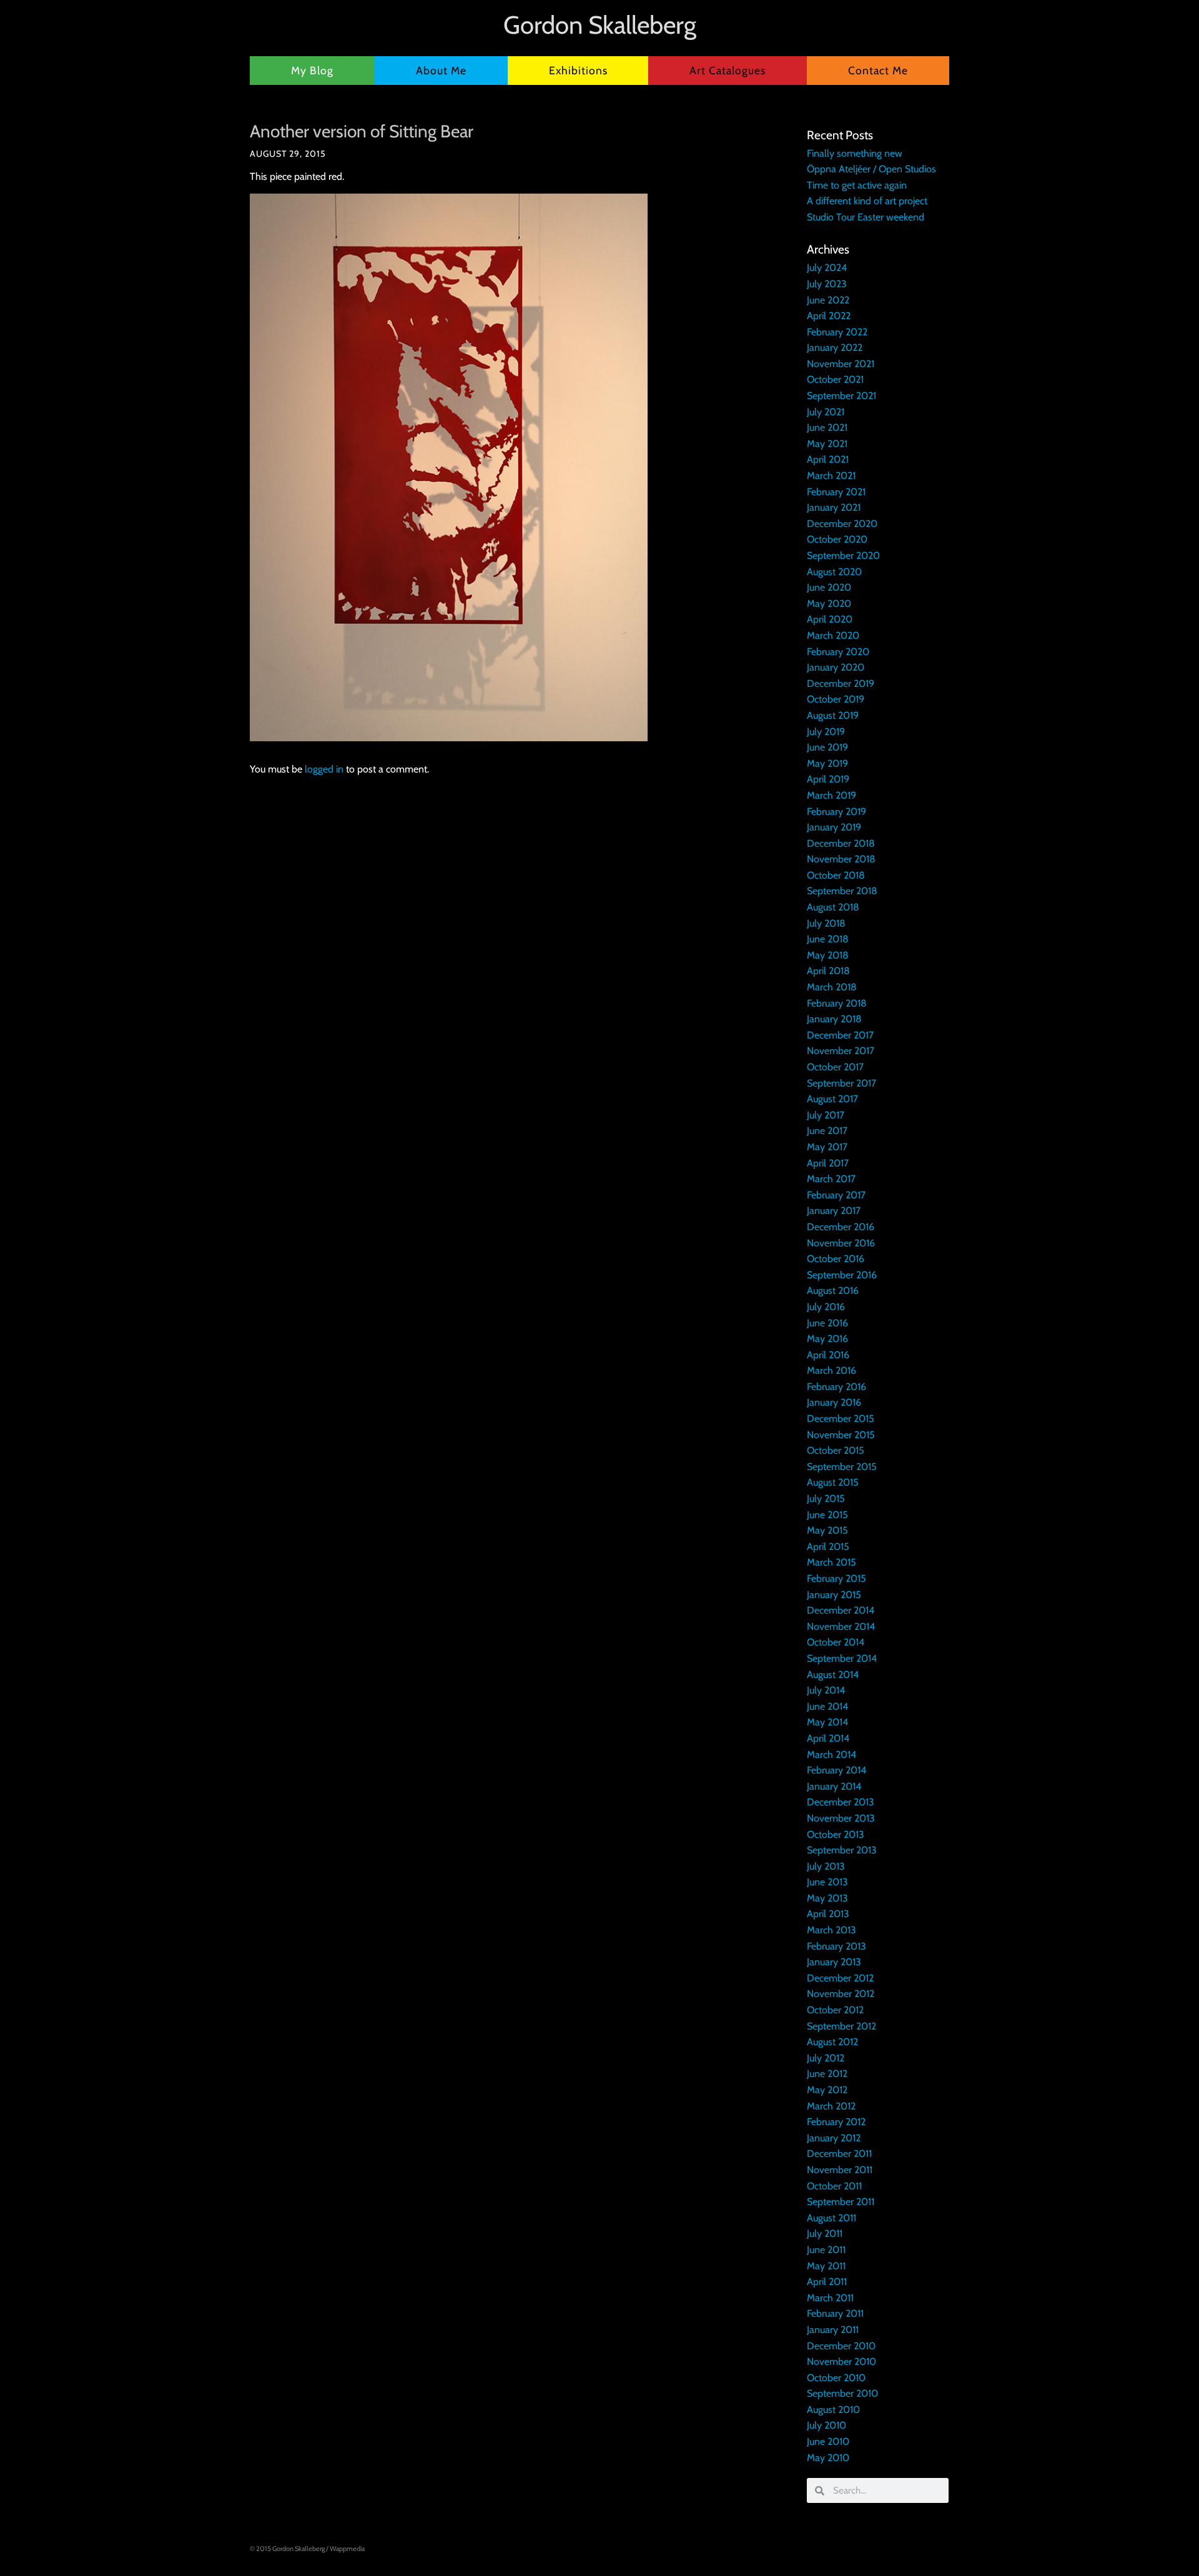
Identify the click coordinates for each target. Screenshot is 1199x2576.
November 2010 (841, 2361)
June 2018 (828, 939)
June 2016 (827, 1323)
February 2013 (836, 1946)
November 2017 (841, 1051)
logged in (324, 769)
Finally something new (855, 153)
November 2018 (841, 859)
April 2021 (828, 459)
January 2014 (834, 1786)
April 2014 (828, 1738)
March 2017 (831, 1179)
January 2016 (834, 1402)
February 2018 (837, 1003)
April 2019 (828, 779)
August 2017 (832, 1099)
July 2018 (826, 923)
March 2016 (831, 1370)
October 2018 (836, 875)
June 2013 (827, 1882)
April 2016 (828, 1355)
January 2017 (834, 1211)
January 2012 (834, 2138)
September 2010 (842, 2393)
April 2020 (830, 619)
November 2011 (840, 2170)
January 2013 (834, 1962)
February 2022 (837, 332)
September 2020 (843, 555)
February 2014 (836, 1770)
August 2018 (833, 907)
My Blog (312, 70)
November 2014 (841, 1626)
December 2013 (841, 1802)
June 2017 (827, 1131)
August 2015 (833, 1482)
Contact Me (878, 70)
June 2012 (827, 2074)
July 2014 (826, 1690)
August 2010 (833, 2410)
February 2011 (835, 2313)
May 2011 (826, 2266)
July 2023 (827, 284)
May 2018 (828, 955)
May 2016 (827, 1339)
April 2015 (828, 1547)
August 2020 (834, 572)
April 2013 (828, 1914)
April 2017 (828, 1163)
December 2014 (841, 1610)
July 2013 (826, 1866)
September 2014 (842, 1658)
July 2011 (825, 2233)
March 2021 (831, 476)
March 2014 (831, 1754)
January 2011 (833, 2330)
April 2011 (827, 2282)
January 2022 (835, 348)
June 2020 (829, 587)
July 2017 (826, 1115)
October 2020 (837, 539)
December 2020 (842, 524)
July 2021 (826, 412)
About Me (441, 70)
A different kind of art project (867, 201)
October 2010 (836, 2378)
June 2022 (828, 300)
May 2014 (827, 1722)
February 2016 (836, 1387)
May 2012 (827, 2090)
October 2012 (835, 2010)
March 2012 (831, 2106)
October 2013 (836, 1834)
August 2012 (832, 2042)
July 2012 (826, 2058)
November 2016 (841, 1243)
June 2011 (826, 2250)
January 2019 (834, 827)
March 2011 (830, 2298)
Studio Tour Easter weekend (866, 217)
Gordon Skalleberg (600, 25)
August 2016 (833, 1290)
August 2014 (833, 1675)
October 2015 (836, 1450)
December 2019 (841, 683)
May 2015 (827, 1530)
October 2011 (834, 2186)
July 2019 (826, 732)
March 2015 (831, 1562)
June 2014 (827, 1706)
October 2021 (835, 379)
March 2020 (833, 635)
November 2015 (841, 1435)
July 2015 (826, 1498)
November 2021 (841, 364)
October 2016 (836, 1259)
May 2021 (827, 444)
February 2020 (838, 652)
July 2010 (826, 2425)
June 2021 (827, 427)
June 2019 (827, 747)
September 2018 (842, 891)
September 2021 (841, 396)
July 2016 (826, 1307)
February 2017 (836, 1195)
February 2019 (836, 812)
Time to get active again (857, 185)
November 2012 (841, 1994)
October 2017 (835, 1067)
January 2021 (834, 507)
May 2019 (827, 763)
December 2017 (840, 1035)
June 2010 (828, 2441)
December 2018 (841, 843)
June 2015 (827, 1515)
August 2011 (831, 2218)
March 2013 (831, 1930)
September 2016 (842, 1275)
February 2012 (836, 2122)
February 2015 (836, 1578)
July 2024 (827, 268)
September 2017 (841, 1083)
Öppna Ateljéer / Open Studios (871, 169)
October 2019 (836, 699)
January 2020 (836, 667)
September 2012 (841, 2026)
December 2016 (841, 1227)
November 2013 (841, 1818)
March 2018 (832, 987)
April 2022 (829, 316)
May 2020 (829, 604)
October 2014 (836, 1642)
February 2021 (836, 492)
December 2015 (841, 1419)
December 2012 (840, 1978)
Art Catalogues (728, 70)
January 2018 (834, 1019)
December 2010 (841, 2346)
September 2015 (842, 1467)
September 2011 (841, 2202)
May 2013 (827, 1898)
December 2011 (839, 2154)
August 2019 (833, 715)
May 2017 (827, 1147)
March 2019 (831, 795)
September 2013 (842, 1850)
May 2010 (828, 2458)
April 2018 (828, 971)
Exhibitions (578, 70)
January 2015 (834, 1595)
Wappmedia (347, 2549)
